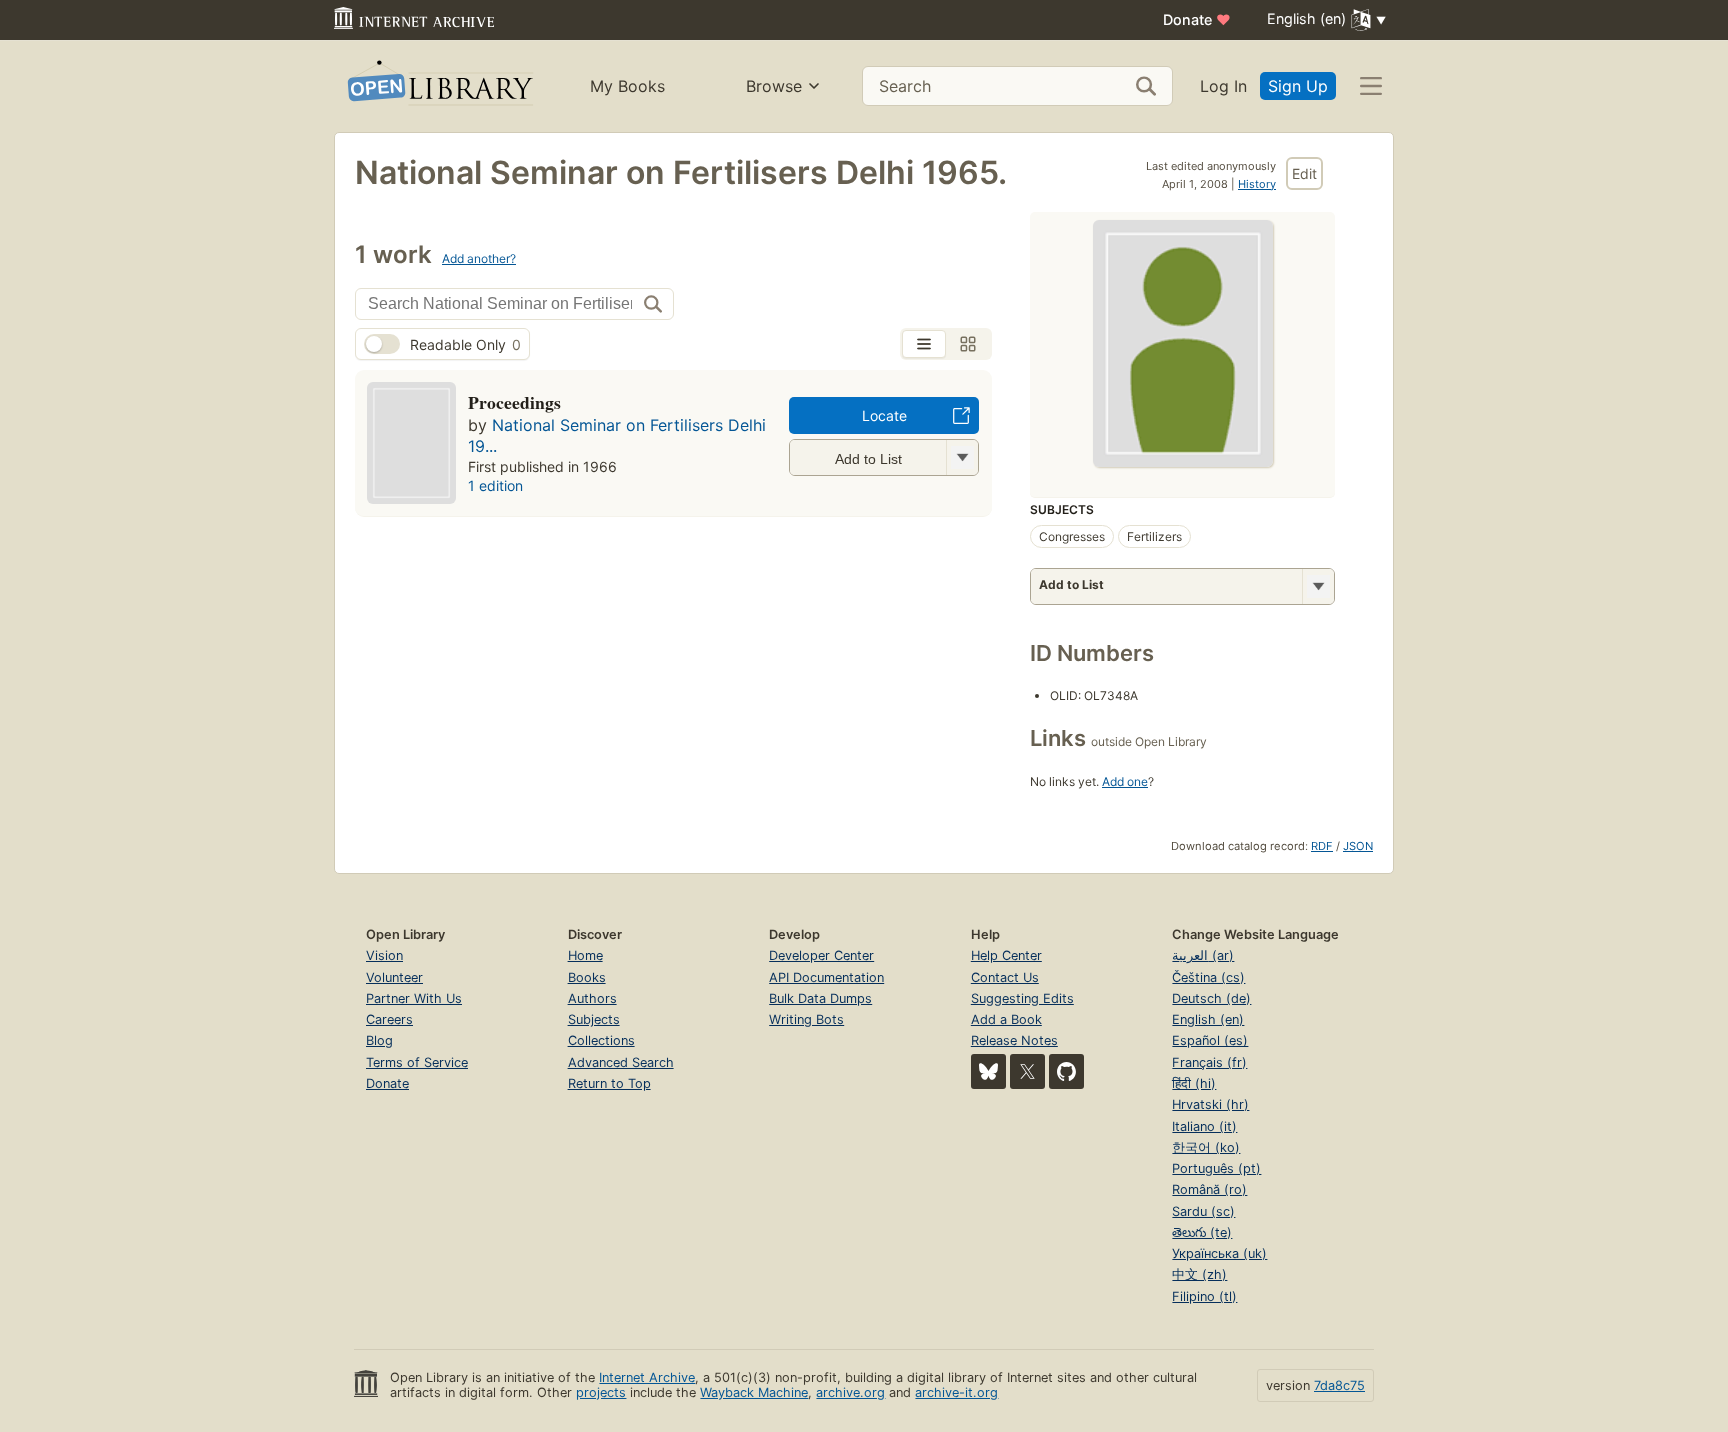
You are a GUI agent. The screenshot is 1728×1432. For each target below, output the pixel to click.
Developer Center (821, 955)
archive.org (850, 1392)
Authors (592, 998)
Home (585, 955)
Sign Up (1298, 86)
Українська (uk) (1219, 1253)
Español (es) (1210, 1040)
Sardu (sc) (1203, 1211)
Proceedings (514, 402)
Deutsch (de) (1211, 998)
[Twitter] (1027, 1071)
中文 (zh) (1199, 1274)
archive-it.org (956, 1392)
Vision (384, 955)
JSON (1358, 846)
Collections (601, 1040)
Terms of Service (417, 1062)
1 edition (495, 485)
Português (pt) (1216, 1168)
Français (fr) (1209, 1062)
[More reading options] (1318, 586)
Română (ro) (1209, 1189)
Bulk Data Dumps (820, 998)
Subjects (594, 1019)
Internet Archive (647, 1377)
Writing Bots (806, 1019)
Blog (379, 1040)
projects (601, 1392)
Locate (884, 415)
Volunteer (394, 977)
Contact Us (1005, 977)
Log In (1223, 86)
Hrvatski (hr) (1210, 1104)
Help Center (1006, 955)
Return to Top (609, 1083)
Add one (1125, 781)
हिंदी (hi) (1194, 1083)
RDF (1322, 846)
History (1257, 184)
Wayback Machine (754, 1392)
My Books (627, 86)
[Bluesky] (988, 1071)
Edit (1304, 173)
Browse (774, 86)
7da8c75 (1339, 1385)
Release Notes (1014, 1040)
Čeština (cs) (1208, 977)
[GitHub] (1066, 1071)
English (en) (1208, 1019)
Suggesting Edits (1022, 998)
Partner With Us (414, 998)
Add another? (479, 258)
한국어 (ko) (1206, 1147)
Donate (1197, 19)
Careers (389, 1019)
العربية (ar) (1203, 955)
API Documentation (826, 977)
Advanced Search (621, 1062)
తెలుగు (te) (1202, 1232)
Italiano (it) (1204, 1126)
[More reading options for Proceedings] (962, 457)
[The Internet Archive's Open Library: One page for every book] (438, 86)
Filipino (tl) (1204, 1296)
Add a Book (1006, 1019)
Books (587, 977)
